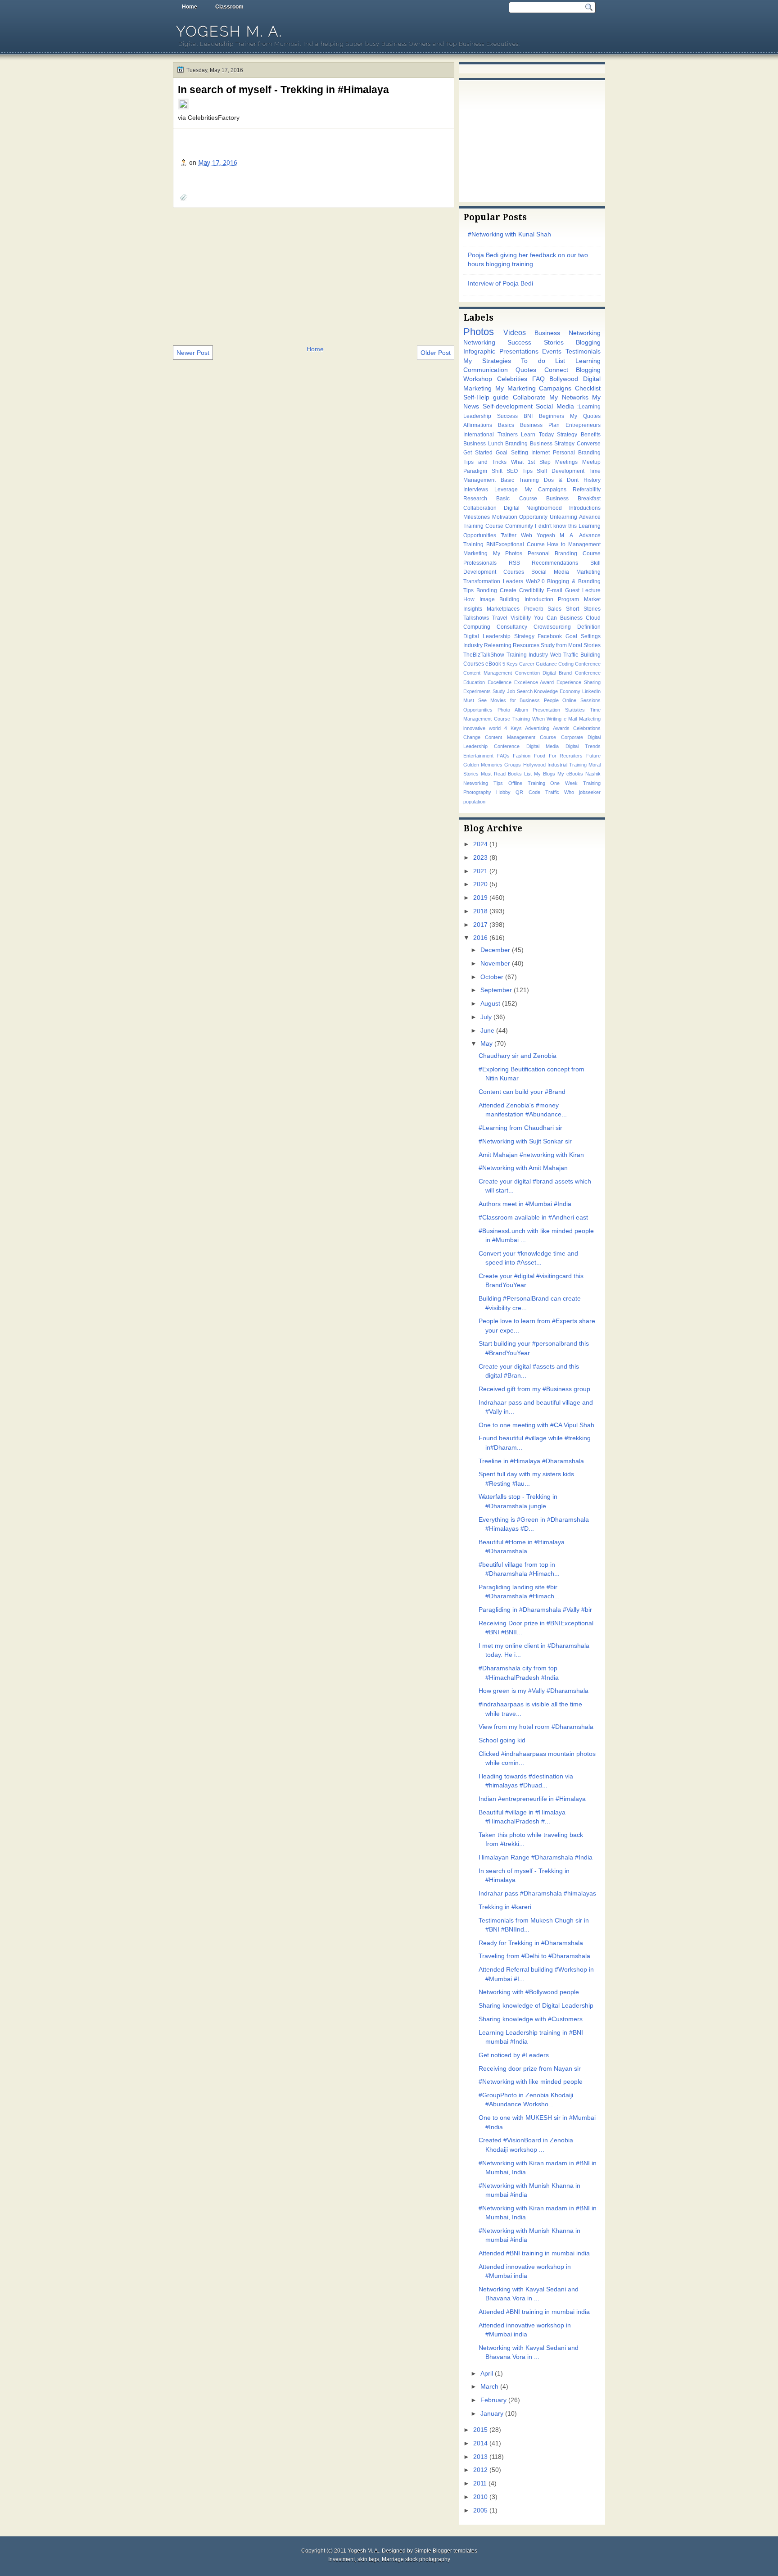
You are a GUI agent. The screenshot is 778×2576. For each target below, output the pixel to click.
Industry (473, 645)
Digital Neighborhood (533, 508)
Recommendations (555, 563)
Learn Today (537, 435)
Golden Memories (483, 765)
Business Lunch (483, 444)
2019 (480, 898)
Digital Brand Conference (572, 673)
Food (540, 756)
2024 (480, 844)
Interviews (476, 490)
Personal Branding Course (564, 553)
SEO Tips (520, 471)
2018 (480, 911)
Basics (506, 425)
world (495, 728)
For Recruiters (566, 756)
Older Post (436, 353)
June (487, 1031)
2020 (480, 884)
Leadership (477, 416)
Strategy (567, 435)
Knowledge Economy (557, 691)
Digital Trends (583, 746)
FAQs (503, 756)
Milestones (477, 517)
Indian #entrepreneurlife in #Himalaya (532, 1799)
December (495, 950)
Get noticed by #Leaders (514, 2055)
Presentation (546, 710)
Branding (516, 444)
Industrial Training (567, 765)
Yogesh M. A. (229, 31)
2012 (480, 2470)
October (492, 977)
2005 (480, 2510)
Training (521, 719)
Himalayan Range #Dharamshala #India (536, 1857)
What (517, 462)
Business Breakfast (573, 499)
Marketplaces (503, 609)
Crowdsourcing (552, 627)
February (493, 2400)
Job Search (520, 691)
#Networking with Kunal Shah (509, 234)
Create (508, 590)
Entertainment (478, 756)
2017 (480, 925)
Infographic (479, 351)
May (486, 1044)
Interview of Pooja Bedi (500, 283)
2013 (480, 2457)
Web (527, 535)
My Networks (569, 397)
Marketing (475, 553)
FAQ (538, 379)
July (486, 1017)
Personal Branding (577, 453)
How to (556, 544)
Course (536, 544)
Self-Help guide (486, 397)
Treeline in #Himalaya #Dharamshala (531, 1461)
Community (519, 526)
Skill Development (561, 471)
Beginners (552, 416)
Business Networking (568, 333)
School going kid (502, 1740)
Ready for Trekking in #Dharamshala (531, 1943)
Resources (526, 645)
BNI (528, 416)
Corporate (572, 737)
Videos (515, 332)
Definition (589, 627)
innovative (474, 728)
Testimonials (583, 351)
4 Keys (513, 728)
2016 (480, 938)
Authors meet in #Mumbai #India (525, 1204)
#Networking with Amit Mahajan (523, 1168)
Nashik (593, 774)
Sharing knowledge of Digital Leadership (536, 2006)
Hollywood (534, 765)
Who (569, 792)
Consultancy (512, 627)
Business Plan (540, 425)
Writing (554, 719)
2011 (480, 2483)
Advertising (537, 728)
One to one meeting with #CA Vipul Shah (536, 1425)
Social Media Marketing (566, 572)
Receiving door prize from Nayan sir (530, 2069)
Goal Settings (583, 636)
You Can (545, 618)
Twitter (509, 535)
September (496, 990)
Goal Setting (512, 453)
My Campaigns (545, 490)
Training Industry (527, 655)
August (490, 1004)
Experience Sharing (579, 682)
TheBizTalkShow (484, 655)
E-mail (554, 590)
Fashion (522, 756)
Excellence (500, 682)
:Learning (589, 407)
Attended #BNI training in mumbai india (534, 2253)
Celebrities (512, 379)
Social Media (555, 406)
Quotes (526, 370)
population (474, 802)
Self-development (508, 406)
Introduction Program (552, 599)
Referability (587, 490)
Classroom (229, 7)
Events (552, 351)
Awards (561, 728)
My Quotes (585, 416)
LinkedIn (591, 691)
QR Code (528, 792)
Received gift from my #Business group (534, 1389)
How (469, 599)
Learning (588, 361)
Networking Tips (483, 783)
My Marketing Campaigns (534, 388)
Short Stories (583, 609)
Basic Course (516, 499)
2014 (480, 2443)
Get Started (478, 453)
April (487, 2374)
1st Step (539, 462)
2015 (480, 2430)
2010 (480, 2497)
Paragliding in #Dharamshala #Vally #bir (535, 1610)
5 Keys (510, 664)
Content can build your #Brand (522, 1092)
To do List (543, 361)
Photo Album (513, 710)
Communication (486, 370)
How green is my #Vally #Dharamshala (534, 1691)
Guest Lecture (583, 590)
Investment (342, 2559)
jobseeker (590, 792)
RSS (514, 563)
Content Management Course (520, 737)
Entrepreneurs (583, 425)
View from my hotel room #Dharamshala (536, 1727)
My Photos (508, 553)
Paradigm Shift (483, 471)
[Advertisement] (314, 276)
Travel (500, 618)
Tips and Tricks (485, 462)
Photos (479, 332)
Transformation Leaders (493, 581)
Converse (589, 444)
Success (507, 416)
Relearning (498, 645)
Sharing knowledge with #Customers (531, 2019)
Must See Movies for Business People (511, 700)
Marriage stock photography (416, 2559)
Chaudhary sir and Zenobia (518, 1056)
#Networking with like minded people (531, 2082)
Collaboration (480, 508)
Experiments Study (484, 691)
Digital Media (543, 746)
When (538, 719)
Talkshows (476, 618)
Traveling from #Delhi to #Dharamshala (534, 1956)
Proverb (534, 609)
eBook (493, 664)
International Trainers (491, 435)
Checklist (588, 388)
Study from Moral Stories (571, 645)
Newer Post (193, 353)
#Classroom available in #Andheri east (533, 1218)
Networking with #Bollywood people (529, 1992)
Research (475, 499)
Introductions (585, 508)
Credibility (531, 590)
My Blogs (545, 774)
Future (593, 756)
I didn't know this (556, 526)
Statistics (575, 710)
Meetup (591, 462)
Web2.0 (535, 581)
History (592, 480)
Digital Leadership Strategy (499, 636)
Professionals (480, 563)
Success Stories (535, 342)
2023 (480, 858)
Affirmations (478, 425)
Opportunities (478, 710)
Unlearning (563, 517)
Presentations (519, 351)
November (495, 964)
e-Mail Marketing (582, 719)
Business (571, 618)
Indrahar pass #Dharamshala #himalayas (537, 1893)
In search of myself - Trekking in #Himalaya (283, 90)
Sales (554, 609)
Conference (588, 664)
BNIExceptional (505, 544)
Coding (566, 664)
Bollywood (564, 379)
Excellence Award (534, 682)
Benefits (591, 435)
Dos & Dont (561, 480)
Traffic (552, 792)
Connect (556, 370)
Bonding (487, 590)
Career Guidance (538, 664)
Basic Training (520, 480)
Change (472, 737)
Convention (527, 673)
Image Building (500, 599)
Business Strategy (552, 444)
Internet (541, 453)
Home (190, 7)
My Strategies (487, 361)
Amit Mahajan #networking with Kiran (531, 1155)
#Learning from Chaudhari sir (520, 1128)
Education (474, 682)
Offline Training (527, 783)
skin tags (368, 2559)
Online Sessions (581, 700)
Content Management (488, 673)
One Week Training (575, 783)
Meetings (566, 462)
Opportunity (533, 517)
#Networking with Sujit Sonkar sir (525, 1141)
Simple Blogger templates (446, 2551)
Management (584, 544)
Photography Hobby (487, 792)
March (489, 2387)
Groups (513, 765)
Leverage (506, 490)
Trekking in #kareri (505, 1907)
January (492, 2414)
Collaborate (529, 397)
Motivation (505, 517)
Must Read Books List (506, 774)
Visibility (521, 618)
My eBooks (570, 774)
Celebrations (587, 728)
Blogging (588, 342)
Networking (479, 342)
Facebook (550, 636)
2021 (480, 871)
